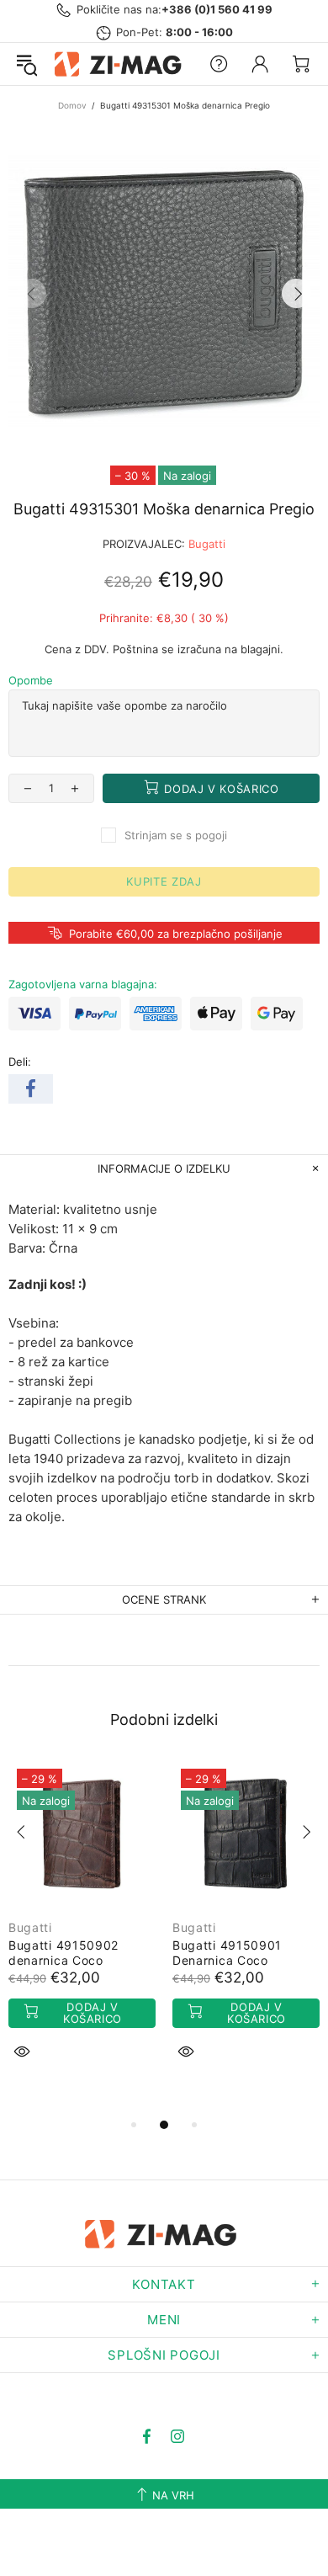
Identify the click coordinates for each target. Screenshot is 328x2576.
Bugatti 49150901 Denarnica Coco (227, 1953)
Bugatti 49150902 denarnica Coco (63, 1953)
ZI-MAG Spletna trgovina (121, 64)
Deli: (20, 1062)
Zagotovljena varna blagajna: (83, 984)
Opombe (31, 680)
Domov (72, 105)
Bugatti (207, 544)
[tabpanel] (82, 1930)
